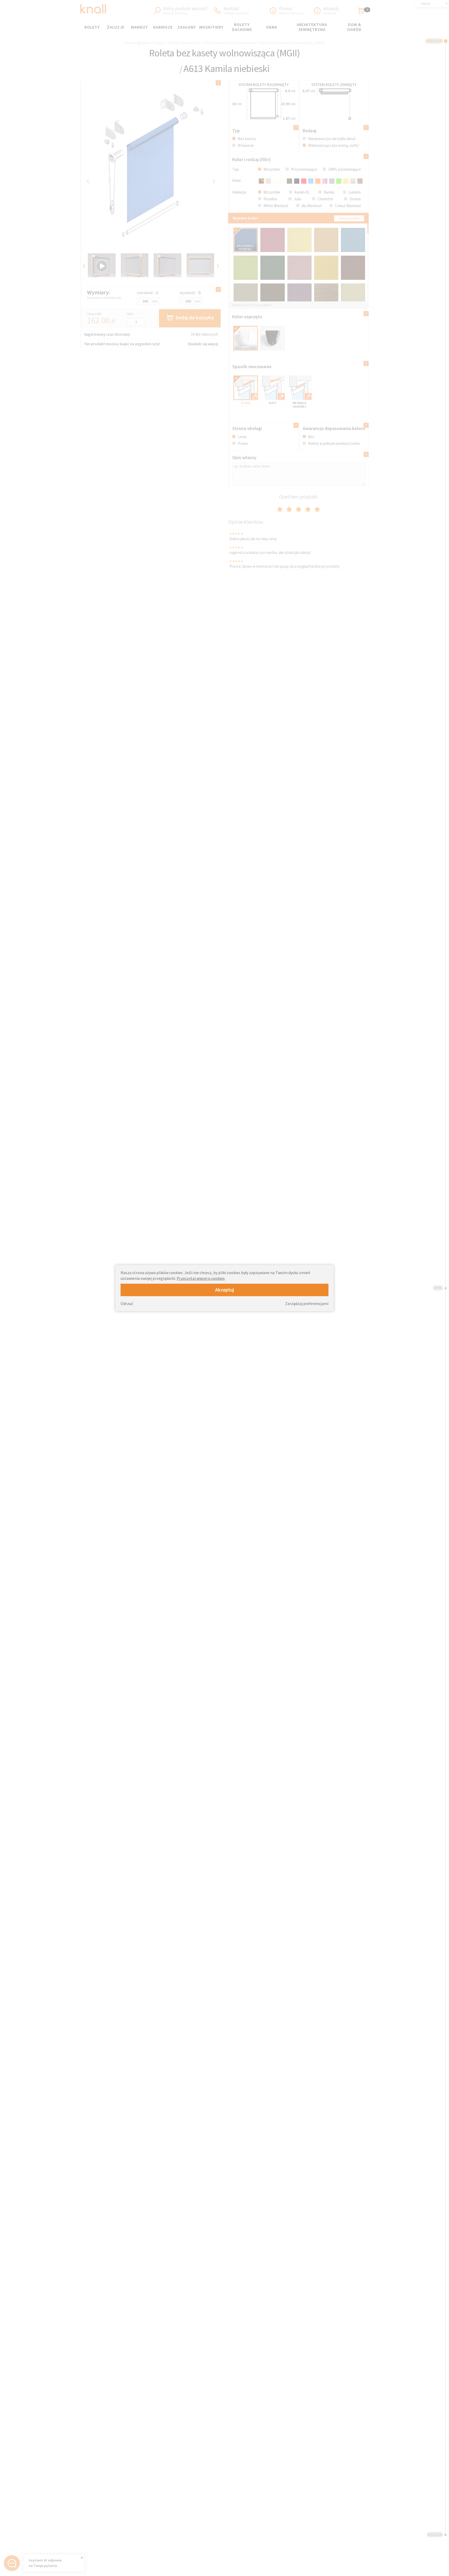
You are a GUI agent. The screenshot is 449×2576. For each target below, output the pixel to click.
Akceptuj (225, 1290)
